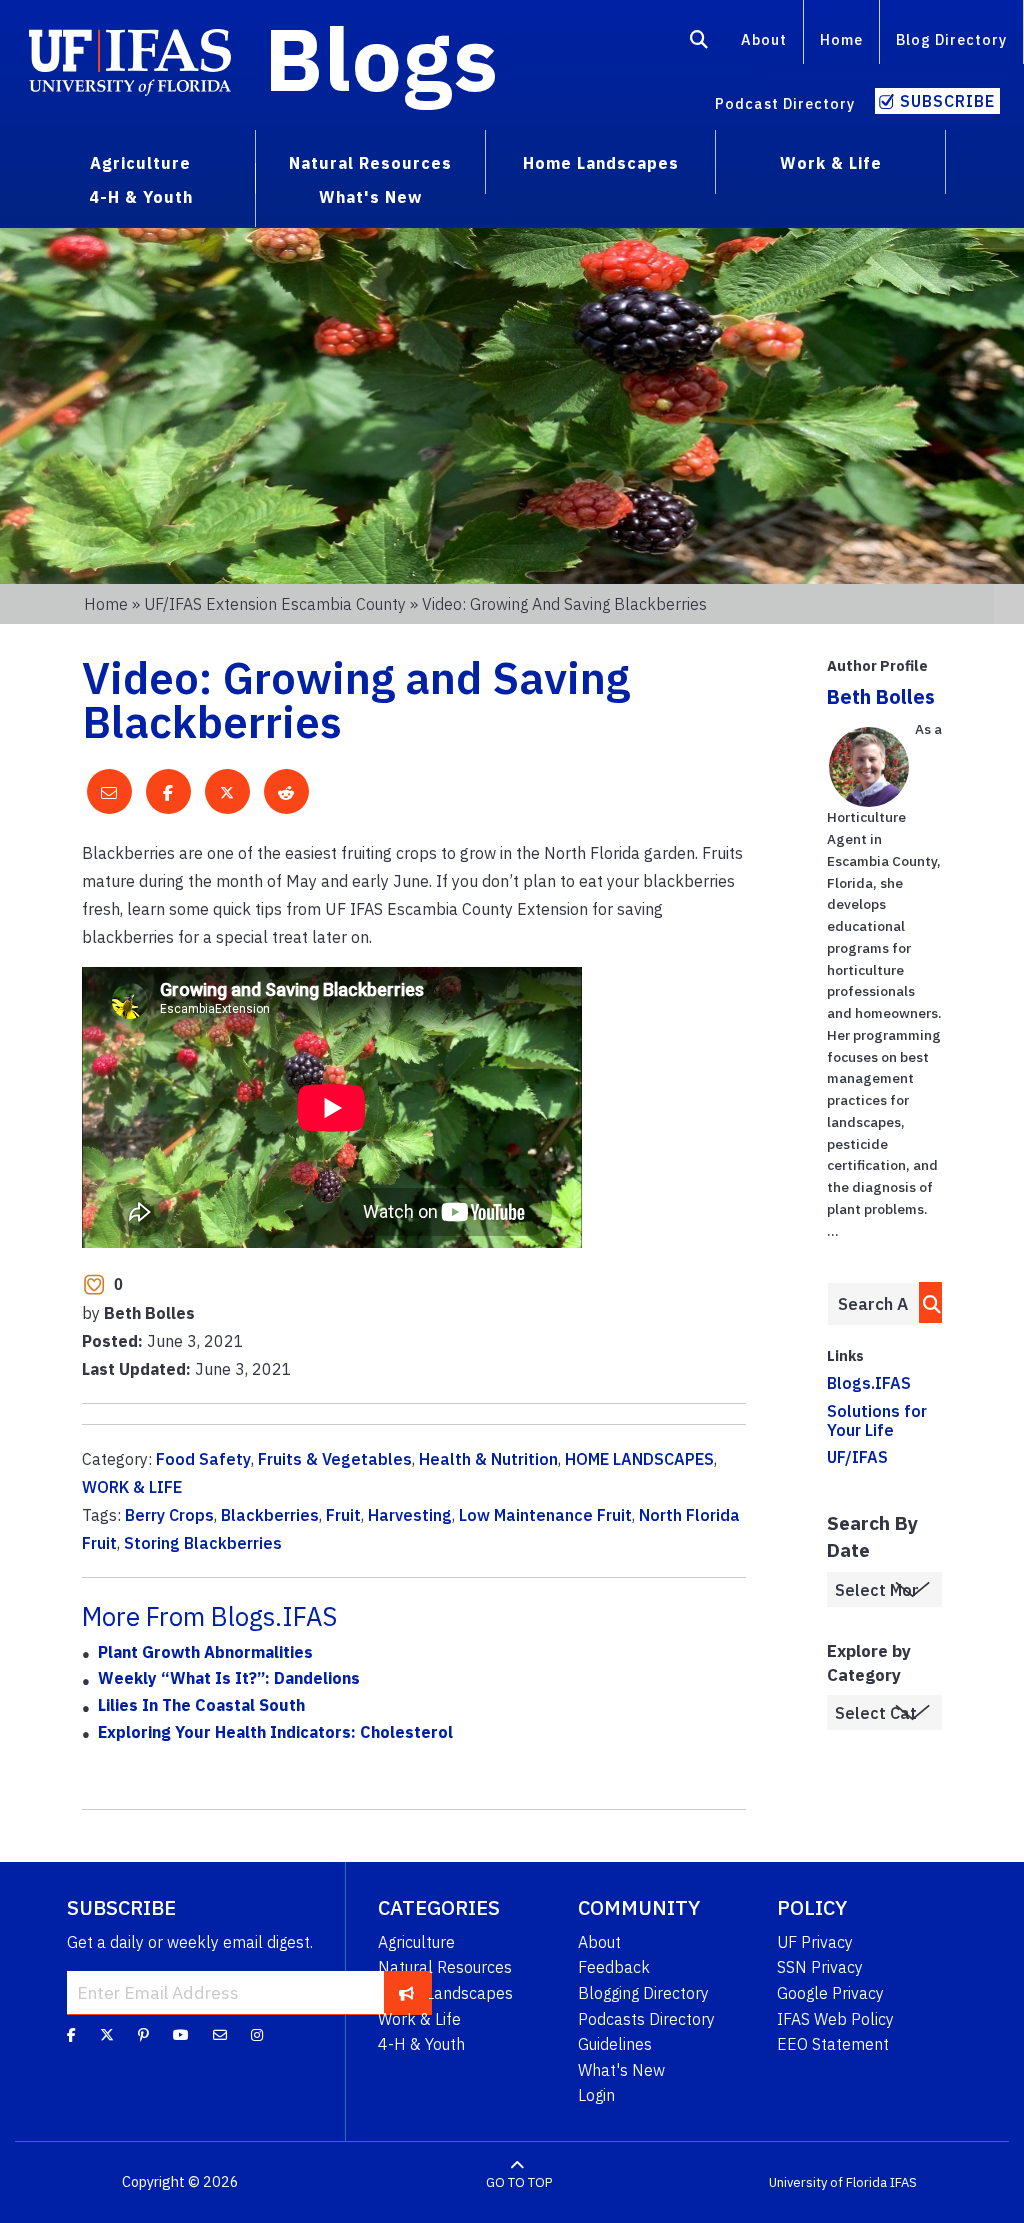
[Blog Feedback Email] (220, 2035)
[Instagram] (257, 2035)
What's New (621, 2070)
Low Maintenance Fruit (545, 1515)
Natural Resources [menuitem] (370, 163)
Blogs (381, 58)
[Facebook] (71, 2035)
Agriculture (416, 1942)
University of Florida (828, 2182)
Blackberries (270, 1515)
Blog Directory (951, 39)
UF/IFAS (857, 1457)
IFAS (903, 2182)
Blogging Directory (643, 1993)
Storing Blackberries (203, 1543)
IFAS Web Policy (835, 2019)
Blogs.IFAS (869, 1383)
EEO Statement (833, 2044)
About (764, 39)
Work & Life (419, 2019)
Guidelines (615, 2044)
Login (596, 2095)
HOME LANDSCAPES (639, 1459)
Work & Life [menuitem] (831, 163)
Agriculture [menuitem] (140, 163)
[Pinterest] (143, 2035)
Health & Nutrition (488, 1459)
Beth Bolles (881, 696)
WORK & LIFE (132, 1487)
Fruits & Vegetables (335, 1459)
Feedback (614, 1967)
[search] (926, 1302)
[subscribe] (406, 1992)
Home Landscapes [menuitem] (601, 163)
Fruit (343, 1515)
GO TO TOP (519, 2182)
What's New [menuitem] (370, 197)
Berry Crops (169, 1515)
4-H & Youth (421, 2044)
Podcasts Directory (646, 2019)
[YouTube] (181, 2035)
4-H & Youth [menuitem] (141, 197)
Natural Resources (445, 1967)
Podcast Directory (785, 103)
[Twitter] (107, 2035)
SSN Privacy (820, 1967)
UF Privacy (815, 1942)
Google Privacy (830, 1993)
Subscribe (947, 101)
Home (841, 39)
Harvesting (410, 1515)
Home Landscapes (445, 1993)
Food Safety (203, 1459)
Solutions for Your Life (877, 1420)
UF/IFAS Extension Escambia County (275, 604)
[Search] (699, 43)
